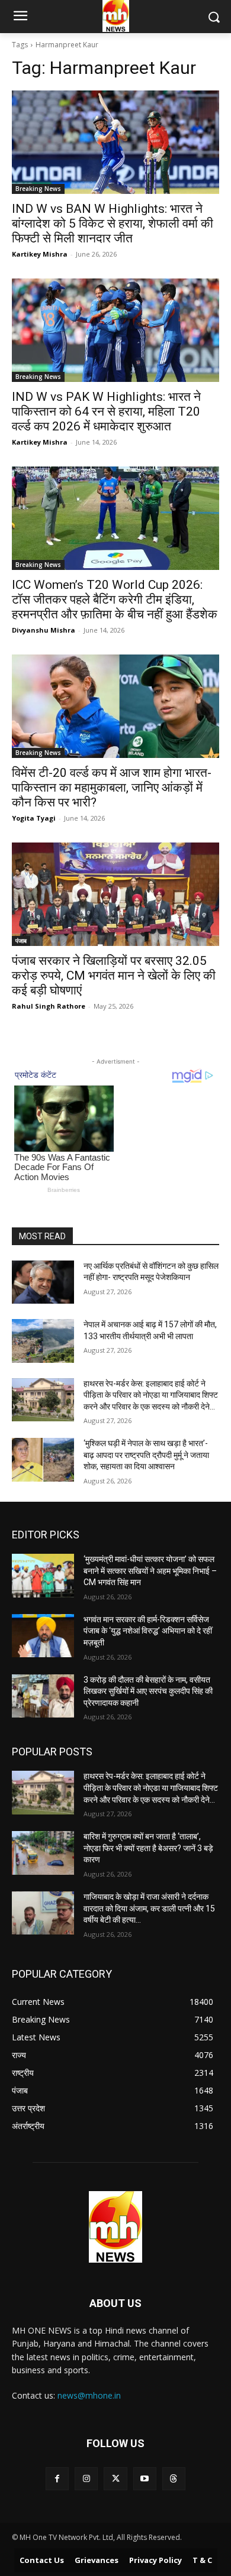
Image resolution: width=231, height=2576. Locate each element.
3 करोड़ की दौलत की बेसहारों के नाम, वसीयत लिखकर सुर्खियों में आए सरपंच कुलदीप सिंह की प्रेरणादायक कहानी (148, 1691)
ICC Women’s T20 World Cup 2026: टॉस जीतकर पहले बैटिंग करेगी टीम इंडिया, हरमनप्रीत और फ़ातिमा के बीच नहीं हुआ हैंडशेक (115, 600)
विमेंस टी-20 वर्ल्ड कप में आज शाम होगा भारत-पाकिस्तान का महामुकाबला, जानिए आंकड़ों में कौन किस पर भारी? (112, 788)
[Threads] (174, 2479)
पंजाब (21, 941)
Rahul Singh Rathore (49, 1006)
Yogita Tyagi (34, 818)
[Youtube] (145, 2479)
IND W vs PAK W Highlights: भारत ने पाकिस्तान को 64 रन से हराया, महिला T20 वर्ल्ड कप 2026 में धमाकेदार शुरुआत (106, 411)
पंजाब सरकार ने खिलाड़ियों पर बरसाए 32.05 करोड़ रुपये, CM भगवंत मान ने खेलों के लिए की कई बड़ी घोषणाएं (114, 976)
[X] (115, 2479)
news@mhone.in (89, 2395)
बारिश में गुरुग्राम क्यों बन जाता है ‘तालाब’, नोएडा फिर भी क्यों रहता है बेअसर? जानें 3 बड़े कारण (148, 1848)
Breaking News (38, 189)
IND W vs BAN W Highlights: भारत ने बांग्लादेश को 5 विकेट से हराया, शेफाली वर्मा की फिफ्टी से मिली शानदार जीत (113, 223)
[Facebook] (57, 2479)
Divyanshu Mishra (44, 630)
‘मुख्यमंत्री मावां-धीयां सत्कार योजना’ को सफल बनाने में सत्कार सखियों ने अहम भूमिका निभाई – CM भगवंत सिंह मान (150, 1571)
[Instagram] (86, 2479)
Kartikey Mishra (40, 254)
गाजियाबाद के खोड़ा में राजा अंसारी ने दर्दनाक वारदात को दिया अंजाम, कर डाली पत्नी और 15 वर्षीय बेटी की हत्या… (149, 1908)
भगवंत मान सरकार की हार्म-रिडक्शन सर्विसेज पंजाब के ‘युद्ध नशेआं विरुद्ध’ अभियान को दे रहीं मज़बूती (148, 1631)
